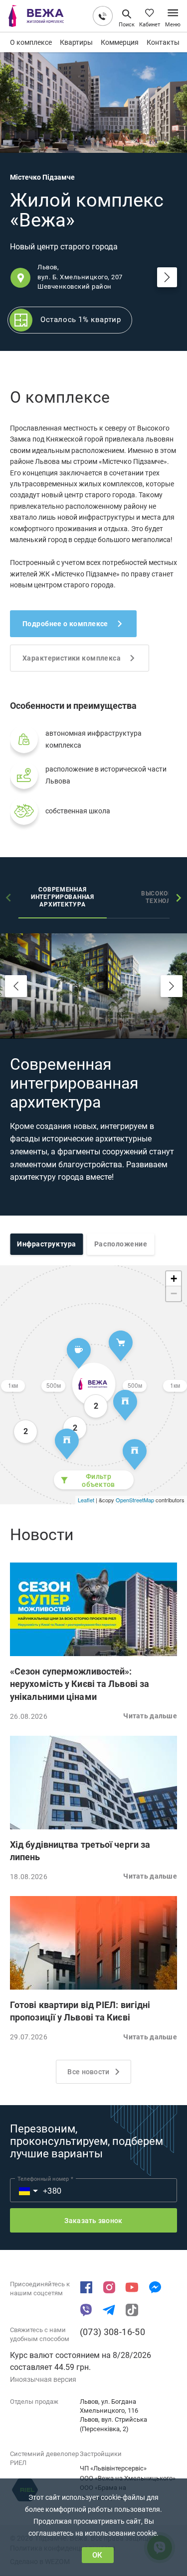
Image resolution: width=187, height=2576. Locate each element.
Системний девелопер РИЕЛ (44, 2458)
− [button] (174, 1293)
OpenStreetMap (135, 1500)
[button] (93, 1609)
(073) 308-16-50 (112, 2332)
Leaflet (86, 1500)
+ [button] (174, 1279)
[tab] (63, 898)
